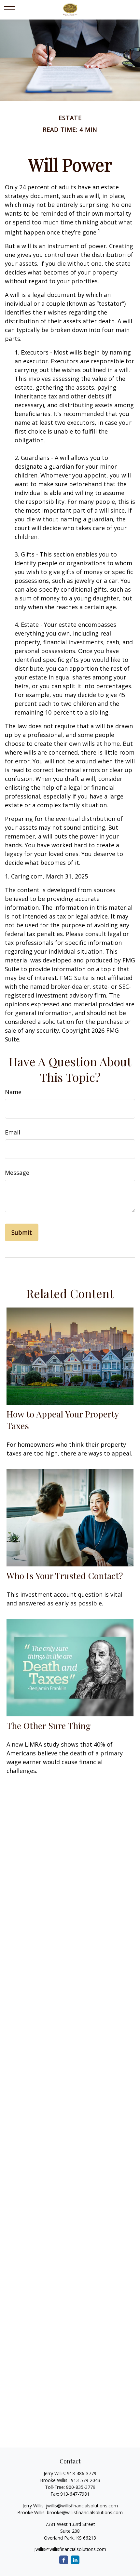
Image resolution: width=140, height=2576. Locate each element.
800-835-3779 (81, 2487)
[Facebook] (64, 2560)
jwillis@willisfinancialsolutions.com (82, 2506)
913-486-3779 (82, 2473)
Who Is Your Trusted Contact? (65, 1576)
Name (13, 1092)
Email (13, 1132)
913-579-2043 (86, 2480)
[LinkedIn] (75, 2560)
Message (17, 1173)
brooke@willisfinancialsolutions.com (85, 2512)
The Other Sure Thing (49, 1725)
